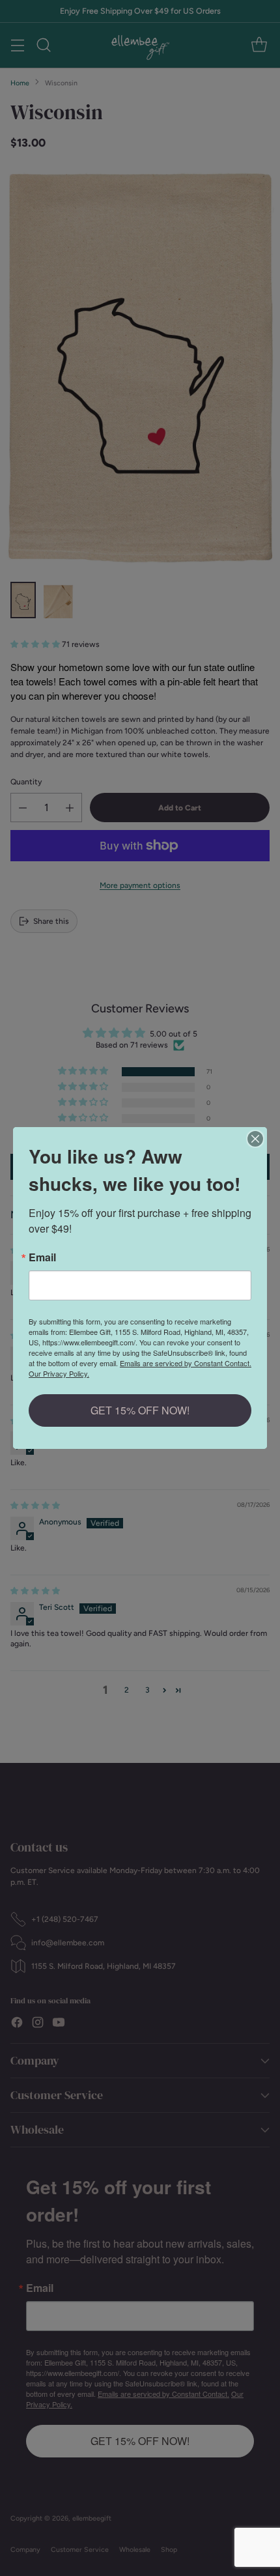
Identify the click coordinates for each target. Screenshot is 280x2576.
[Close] (255, 1139)
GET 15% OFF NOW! (140, 1410)
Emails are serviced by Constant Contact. (186, 1363)
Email (42, 1257)
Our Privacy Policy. (59, 1373)
